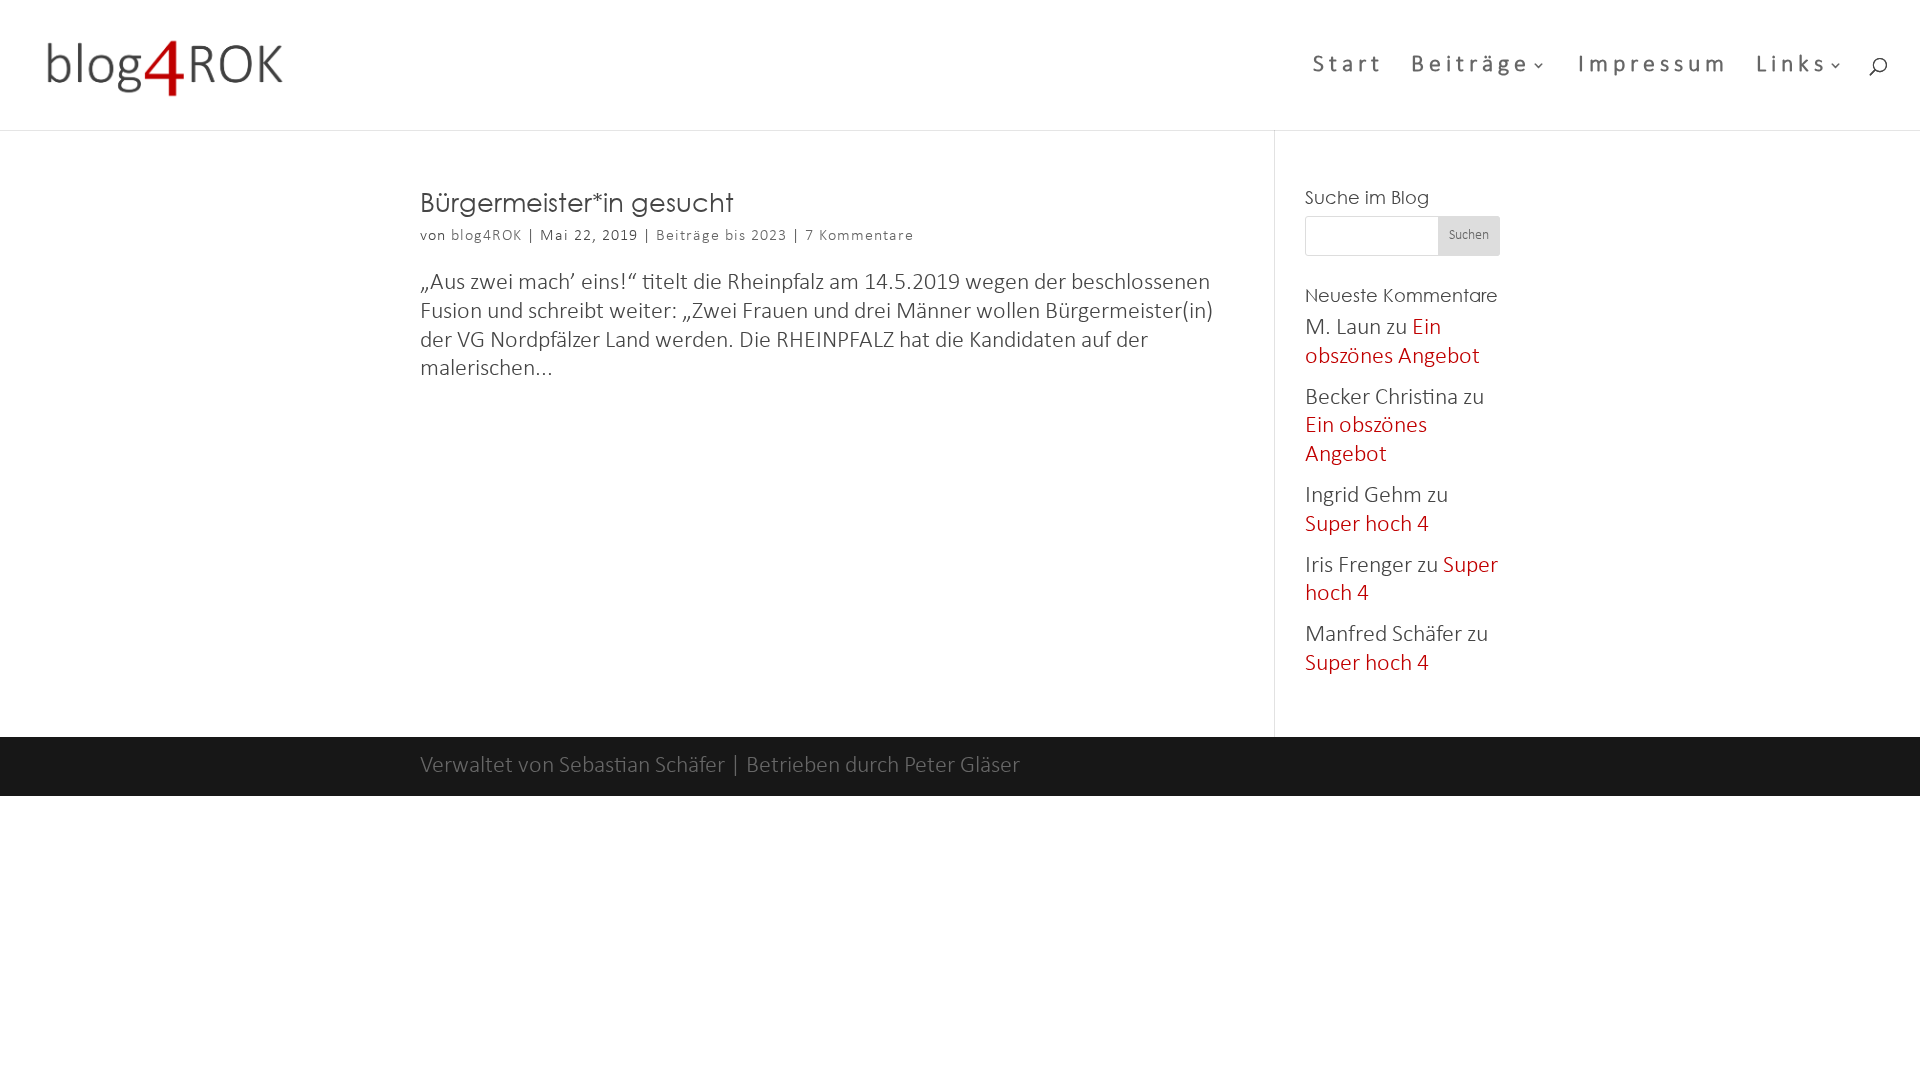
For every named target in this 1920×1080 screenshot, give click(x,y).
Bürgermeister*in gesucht (577, 201)
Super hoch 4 (1367, 525)
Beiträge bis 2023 (721, 236)
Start (1348, 67)
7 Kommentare (859, 236)
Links (1792, 67)
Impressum (1653, 67)
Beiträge (1471, 67)
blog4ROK (486, 236)
